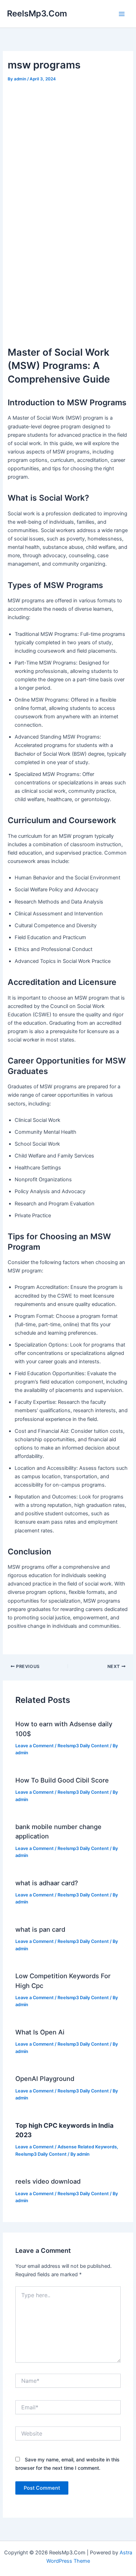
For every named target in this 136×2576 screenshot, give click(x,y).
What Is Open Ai (40, 2032)
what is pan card (40, 1929)
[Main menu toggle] (122, 14)
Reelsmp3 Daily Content (83, 1746)
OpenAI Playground (45, 2078)
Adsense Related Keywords (87, 2147)
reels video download (48, 2181)
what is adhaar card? (47, 1883)
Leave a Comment (35, 1746)
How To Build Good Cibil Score (62, 1780)
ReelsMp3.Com (37, 13)
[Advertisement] (68, 263)
